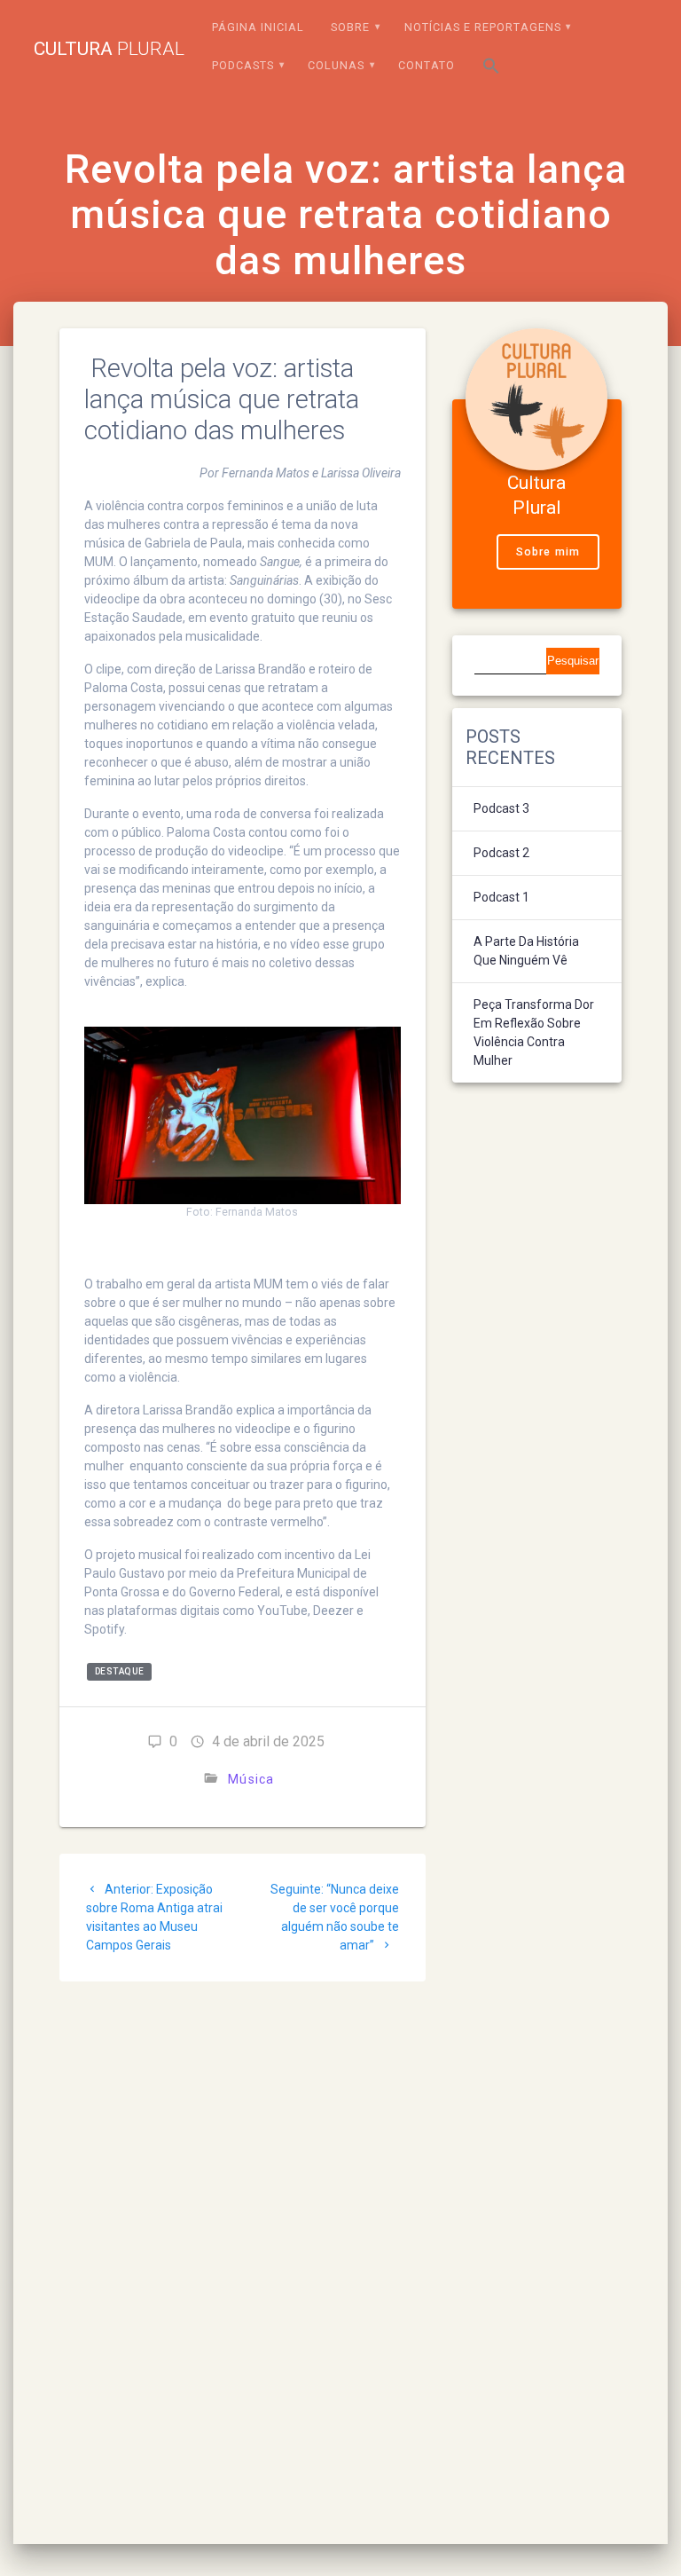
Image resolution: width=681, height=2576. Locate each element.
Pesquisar (573, 661)
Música (251, 1779)
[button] (491, 69)
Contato (427, 65)
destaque (120, 1672)
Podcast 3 (501, 808)
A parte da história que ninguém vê (526, 951)
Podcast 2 (501, 853)
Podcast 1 (501, 897)
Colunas (336, 65)
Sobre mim (548, 552)
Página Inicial (258, 27)
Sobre (350, 27)
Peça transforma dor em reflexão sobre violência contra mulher (534, 1032)
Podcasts (243, 65)
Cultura (109, 49)
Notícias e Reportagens (483, 27)
